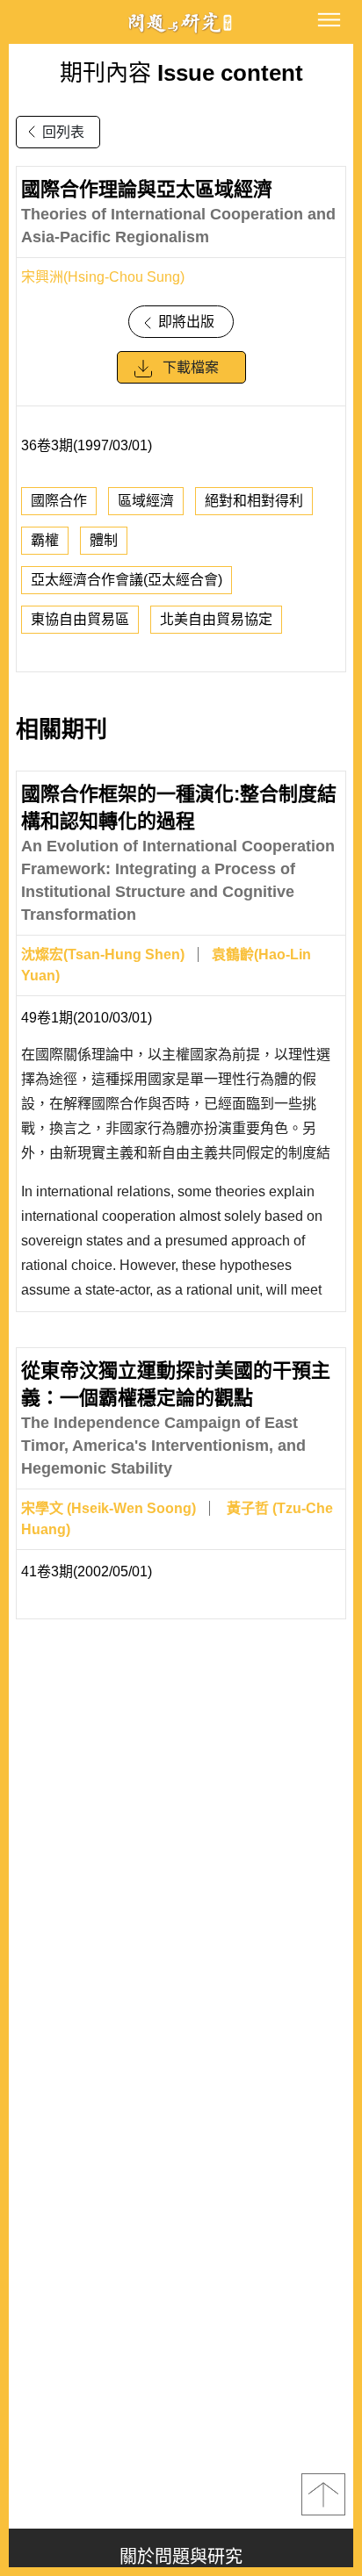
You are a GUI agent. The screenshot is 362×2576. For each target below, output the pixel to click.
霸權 (45, 540)
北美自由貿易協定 (216, 619)
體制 (104, 540)
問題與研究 (181, 22)
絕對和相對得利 (254, 501)
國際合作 (59, 501)
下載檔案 (191, 367)
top (323, 2494)
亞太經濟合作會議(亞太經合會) (127, 580)
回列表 (63, 132)
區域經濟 (146, 501)
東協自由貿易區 (80, 619)
